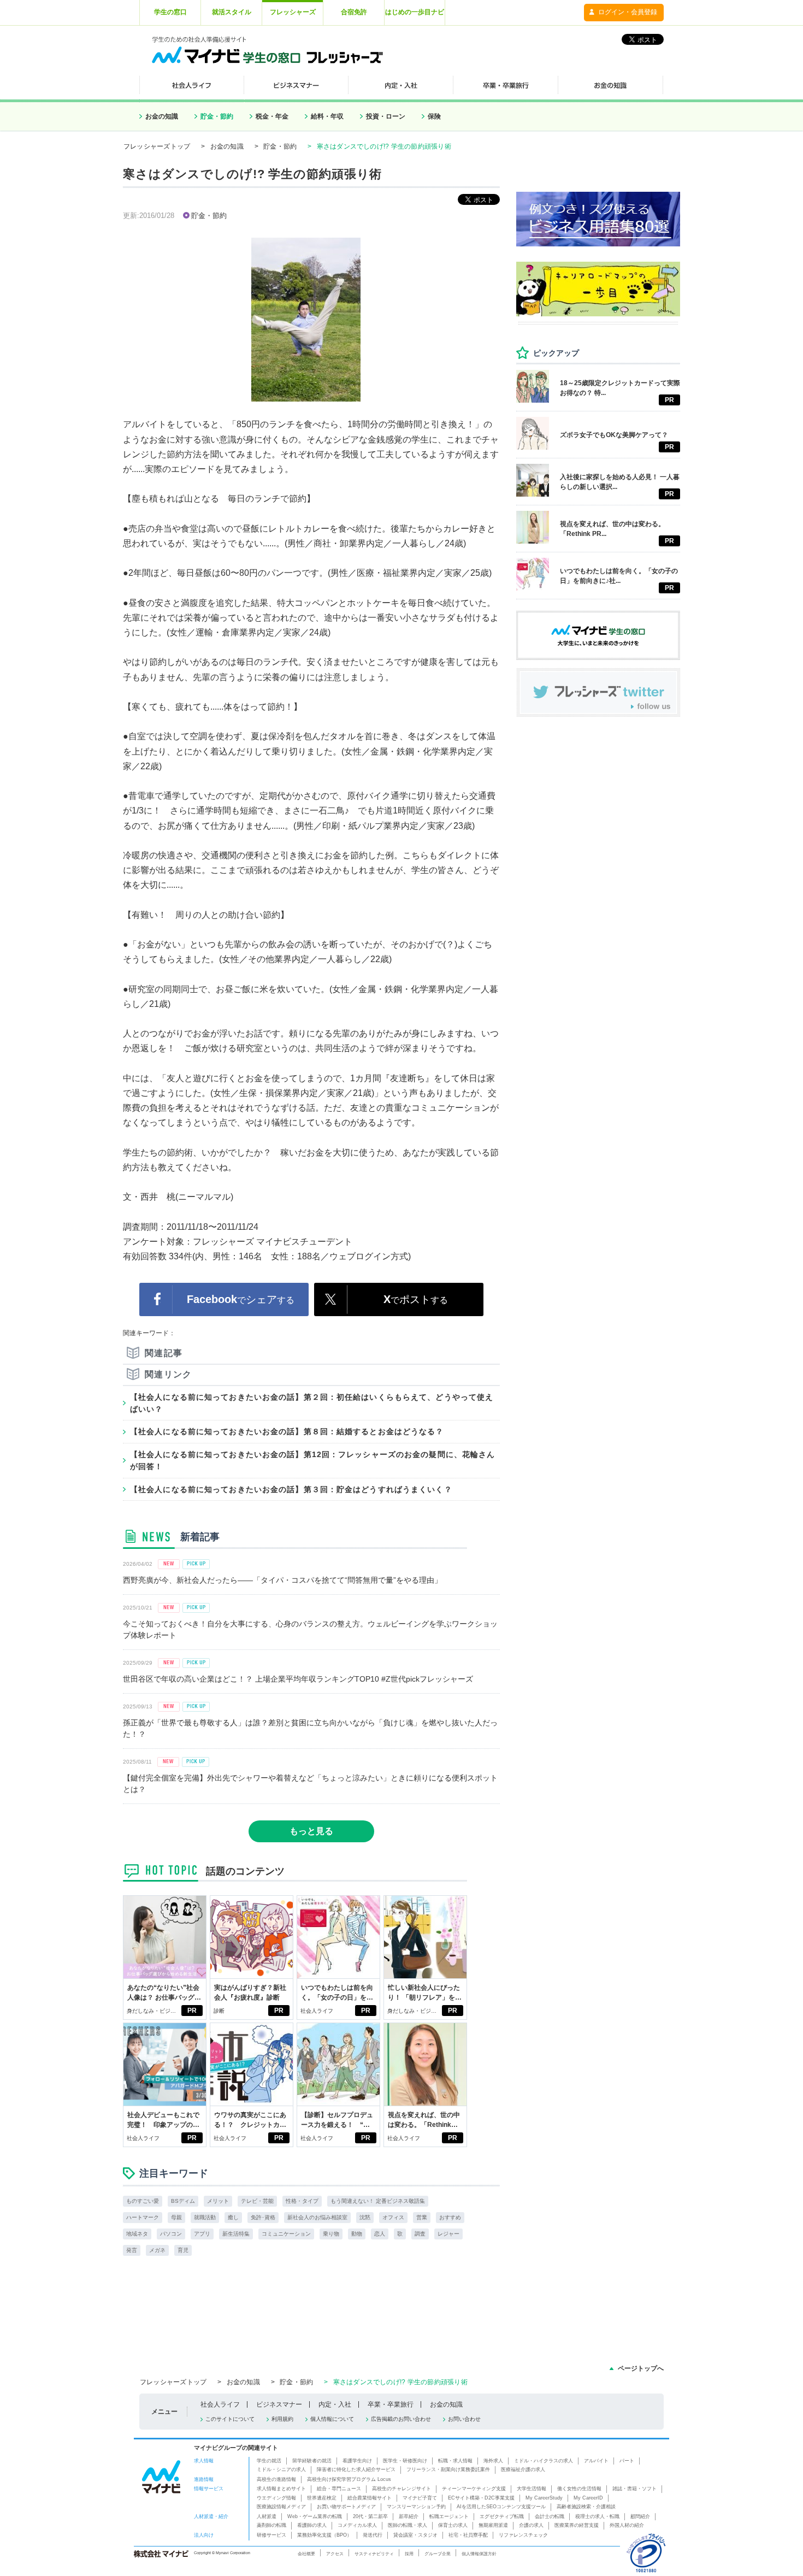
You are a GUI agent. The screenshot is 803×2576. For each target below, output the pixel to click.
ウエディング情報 (276, 2498)
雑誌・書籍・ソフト (634, 2489)
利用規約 (282, 2419)
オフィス (393, 2217)
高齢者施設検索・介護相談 (586, 2507)
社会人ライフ (317, 2011)
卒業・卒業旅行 (391, 2404)
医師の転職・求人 (408, 2525)
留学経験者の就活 (312, 2461)
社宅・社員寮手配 (468, 2535)
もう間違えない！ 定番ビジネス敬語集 (378, 2201)
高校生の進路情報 (276, 2479)
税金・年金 (272, 116)
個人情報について (332, 2419)
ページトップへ (641, 2368)
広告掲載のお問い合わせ (401, 2419)
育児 (183, 2250)
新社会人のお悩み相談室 (317, 2217)
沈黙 (365, 2217)
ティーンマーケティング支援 (474, 2489)
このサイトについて (230, 2419)
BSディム (183, 2201)
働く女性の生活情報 (579, 2489)
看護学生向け (357, 2461)
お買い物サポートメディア (346, 2507)
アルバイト (596, 2461)
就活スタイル (232, 12)
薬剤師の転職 (271, 2525)
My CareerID (588, 2498)
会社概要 (306, 2554)
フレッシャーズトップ (157, 146)
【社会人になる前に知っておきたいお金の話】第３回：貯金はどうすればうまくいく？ (291, 1489)
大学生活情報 (532, 2489)
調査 (420, 2234)
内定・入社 (335, 2404)
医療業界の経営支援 (577, 2525)
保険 (434, 116)
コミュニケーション (286, 2234)
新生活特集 (236, 2234)
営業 (422, 2217)
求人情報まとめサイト (281, 2489)
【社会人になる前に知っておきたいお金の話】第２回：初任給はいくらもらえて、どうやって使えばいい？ (312, 1403)
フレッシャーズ (293, 12)
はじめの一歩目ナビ (415, 12)
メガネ (157, 2250)
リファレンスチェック (523, 2535)
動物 (357, 2234)
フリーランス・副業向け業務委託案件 (448, 2469)
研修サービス (271, 2535)
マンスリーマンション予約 (416, 2507)
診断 (219, 2011)
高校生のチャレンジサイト (401, 2489)
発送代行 (373, 2535)
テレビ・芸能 (257, 2201)
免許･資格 (263, 2217)
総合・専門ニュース (339, 2489)
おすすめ (450, 2217)
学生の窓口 (170, 12)
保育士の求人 (453, 2525)
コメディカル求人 (357, 2525)
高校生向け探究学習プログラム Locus (349, 2479)
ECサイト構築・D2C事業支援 (481, 2498)
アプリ (202, 2234)
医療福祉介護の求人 (523, 2469)
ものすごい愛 (143, 2201)
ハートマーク (143, 2217)
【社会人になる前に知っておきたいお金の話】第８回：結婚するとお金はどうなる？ (287, 1431)
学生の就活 (269, 2461)
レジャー (448, 2234)
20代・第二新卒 (370, 2516)
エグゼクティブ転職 (502, 2516)
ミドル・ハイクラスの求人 (544, 2461)
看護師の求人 (312, 2525)
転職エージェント (449, 2516)
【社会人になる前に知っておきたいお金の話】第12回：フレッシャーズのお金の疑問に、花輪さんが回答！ (312, 1460)
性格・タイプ (302, 2201)
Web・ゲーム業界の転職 (315, 2516)
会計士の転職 (550, 2516)
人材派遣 (267, 2516)
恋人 (380, 2234)
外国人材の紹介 (627, 2525)
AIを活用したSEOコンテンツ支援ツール (501, 2507)
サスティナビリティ (374, 2554)
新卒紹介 (409, 2516)
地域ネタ (137, 2234)
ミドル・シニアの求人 (281, 2469)
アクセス (335, 2554)
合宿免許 (354, 12)
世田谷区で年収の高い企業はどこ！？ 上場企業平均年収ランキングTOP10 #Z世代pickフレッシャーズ (298, 1679)
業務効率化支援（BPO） (324, 2535)
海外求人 (493, 2461)
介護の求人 (531, 2525)
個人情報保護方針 (479, 2554)
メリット (218, 2201)
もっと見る (311, 1831)
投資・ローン (386, 116)
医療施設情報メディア (281, 2507)
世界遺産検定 (322, 2498)
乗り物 (331, 2234)
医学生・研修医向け (405, 2461)
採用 (409, 2554)
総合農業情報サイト (370, 2498)
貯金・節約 (217, 116)
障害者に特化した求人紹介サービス (356, 2469)
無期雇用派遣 (493, 2525)
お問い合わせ (464, 2419)
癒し (233, 2217)
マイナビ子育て (420, 2498)
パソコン (171, 2234)
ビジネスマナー (279, 2404)
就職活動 (205, 2217)
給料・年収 (327, 116)
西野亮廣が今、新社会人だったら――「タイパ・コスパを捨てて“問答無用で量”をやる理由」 (282, 1580)
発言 (132, 2250)
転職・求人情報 (455, 2461)
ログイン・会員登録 (628, 12)
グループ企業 (438, 2554)
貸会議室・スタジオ (415, 2535)
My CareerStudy (544, 2498)
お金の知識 (162, 116)
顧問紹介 (640, 2516)
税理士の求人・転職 (597, 2516)
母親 (176, 2217)
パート (627, 2461)
